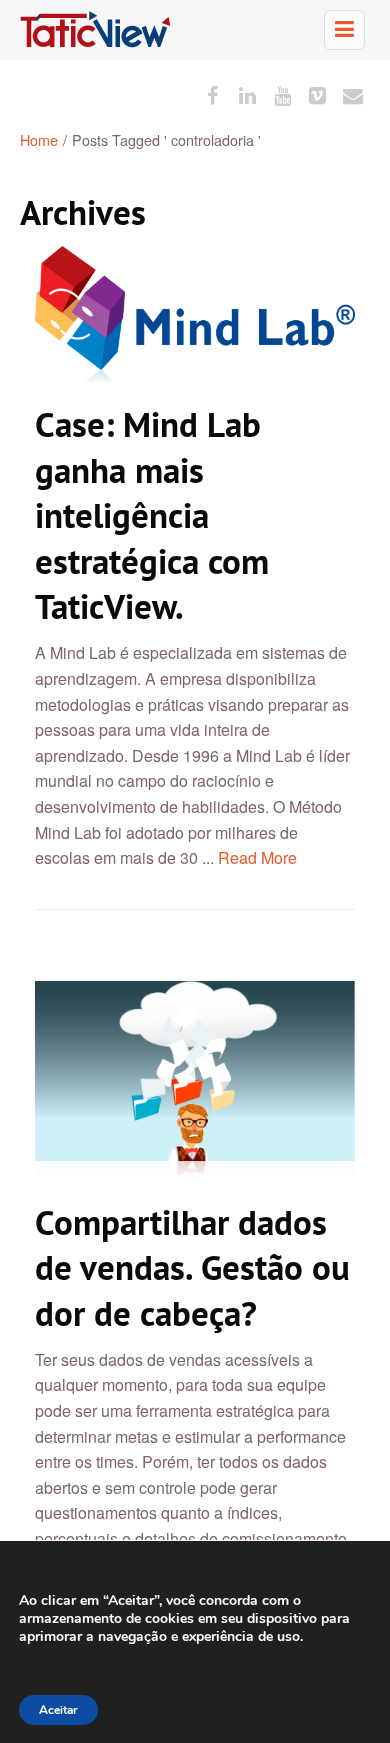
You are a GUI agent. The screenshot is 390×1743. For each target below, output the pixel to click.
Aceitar (58, 1710)
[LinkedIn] (247, 94)
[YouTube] (282, 94)
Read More (257, 857)
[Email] (353, 94)
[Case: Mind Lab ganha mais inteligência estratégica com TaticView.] (195, 315)
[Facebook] (212, 94)
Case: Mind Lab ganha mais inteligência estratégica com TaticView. (152, 515)
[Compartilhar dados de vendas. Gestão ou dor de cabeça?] (195, 1081)
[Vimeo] (317, 94)
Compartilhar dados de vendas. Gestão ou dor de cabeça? (192, 1267)
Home (39, 139)
